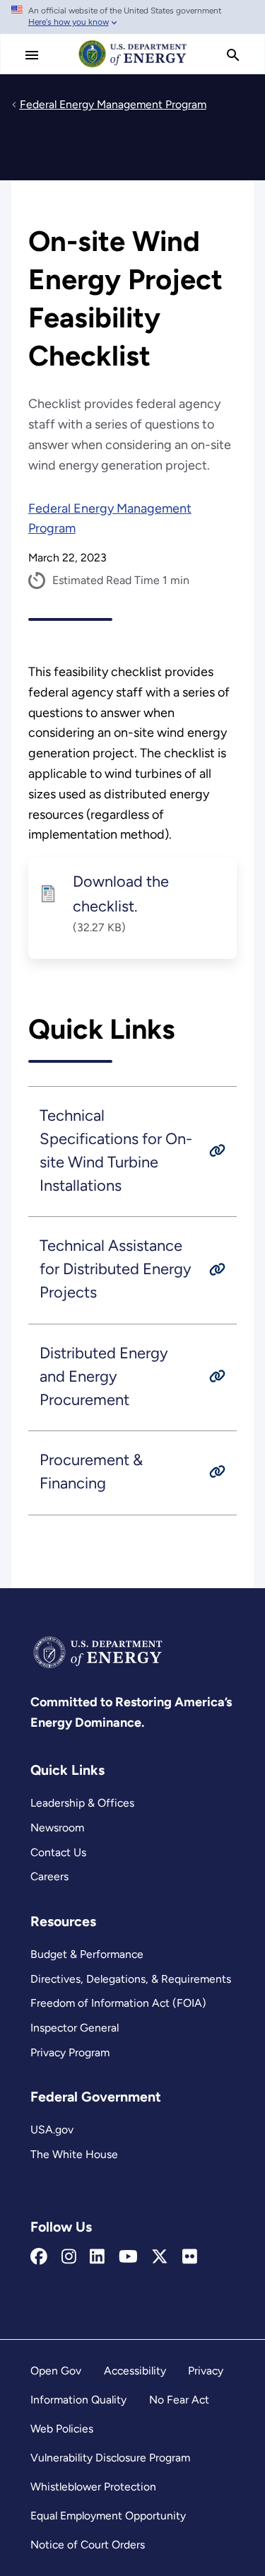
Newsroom (57, 1828)
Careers (49, 1876)
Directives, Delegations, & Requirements (131, 1979)
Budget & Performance (87, 1954)
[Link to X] (160, 2257)
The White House (74, 2154)
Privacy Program (70, 2052)
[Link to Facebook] (39, 2257)
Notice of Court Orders (88, 2545)
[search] (233, 55)
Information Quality (78, 2400)
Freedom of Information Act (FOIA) (118, 2003)
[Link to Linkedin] (97, 2257)
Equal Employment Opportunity (108, 2516)
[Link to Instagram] (69, 2257)
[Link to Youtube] (128, 2257)
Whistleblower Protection (93, 2487)
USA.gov (52, 2129)
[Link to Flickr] (190, 2257)
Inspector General (75, 2028)
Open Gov (56, 2371)
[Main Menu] (32, 55)
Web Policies (62, 2429)
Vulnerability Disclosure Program (110, 2458)
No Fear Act (179, 2400)
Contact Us (58, 1852)
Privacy (206, 2371)
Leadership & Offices (82, 1803)
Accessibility (135, 2371)
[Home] (133, 66)
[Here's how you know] (132, 17)
